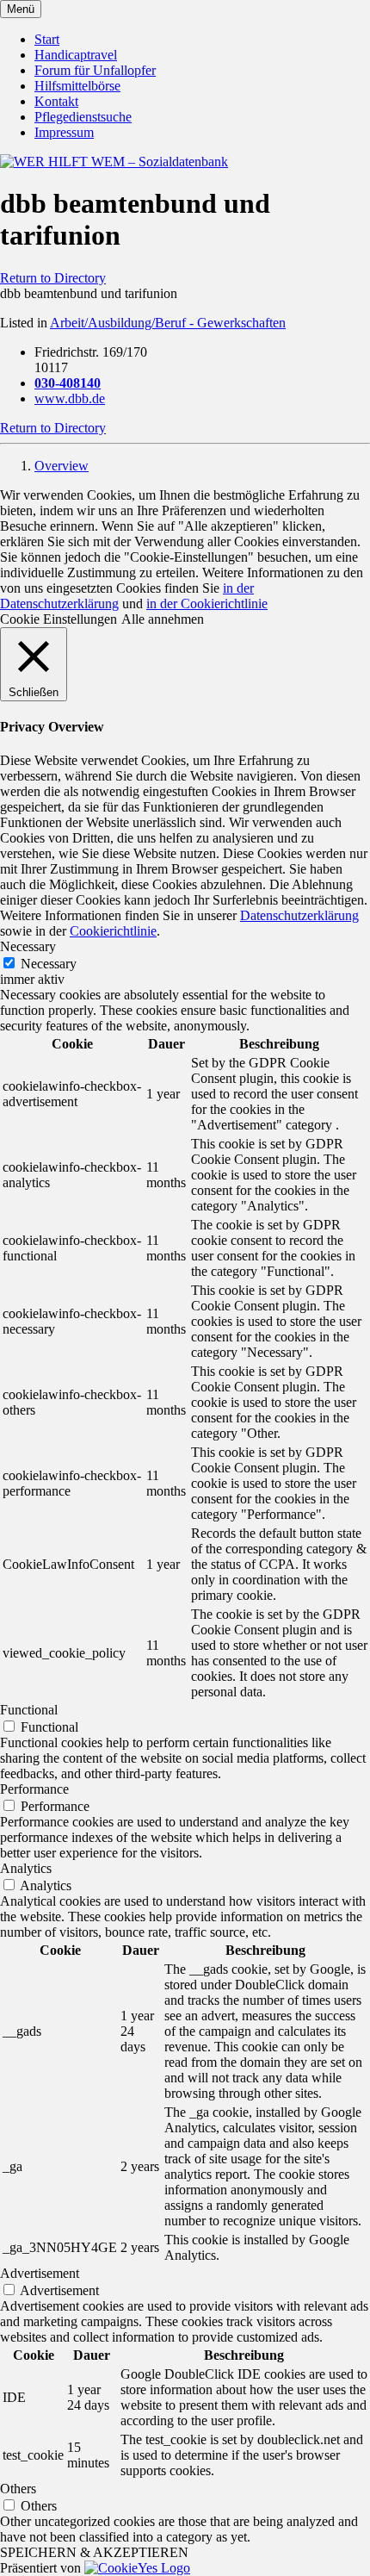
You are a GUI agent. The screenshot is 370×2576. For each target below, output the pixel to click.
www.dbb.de (70, 398)
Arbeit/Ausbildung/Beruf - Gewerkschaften (168, 323)
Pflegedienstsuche (83, 117)
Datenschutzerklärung (299, 915)
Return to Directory (53, 278)
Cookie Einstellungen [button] (59, 619)
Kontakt (56, 101)
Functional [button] (29, 1710)
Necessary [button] (28, 946)
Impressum (64, 132)
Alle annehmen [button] (163, 619)
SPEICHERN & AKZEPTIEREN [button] (94, 2552)
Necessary (49, 964)
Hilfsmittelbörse (77, 86)
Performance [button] (34, 1789)
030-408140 (68, 383)
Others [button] (18, 2489)
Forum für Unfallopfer (95, 70)
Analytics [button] (26, 1868)
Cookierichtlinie (113, 931)
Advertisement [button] (40, 2273)
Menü (21, 9)
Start (47, 39)
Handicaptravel (76, 55)
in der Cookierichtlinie (207, 604)
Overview (62, 466)
